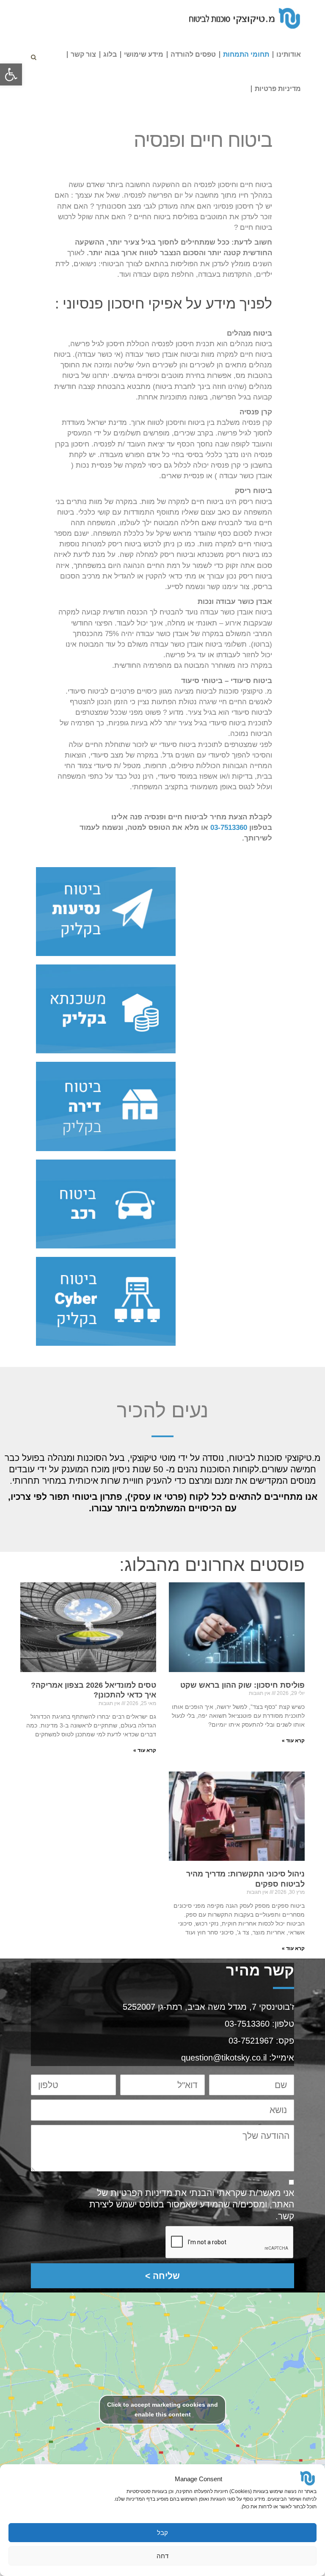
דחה (162, 2556)
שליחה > (162, 2276)
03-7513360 (229, 828)
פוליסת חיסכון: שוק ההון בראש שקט (242, 1685)
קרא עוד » (293, 1741)
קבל (162, 2533)
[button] (11, 74)
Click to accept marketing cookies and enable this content (162, 2409)
